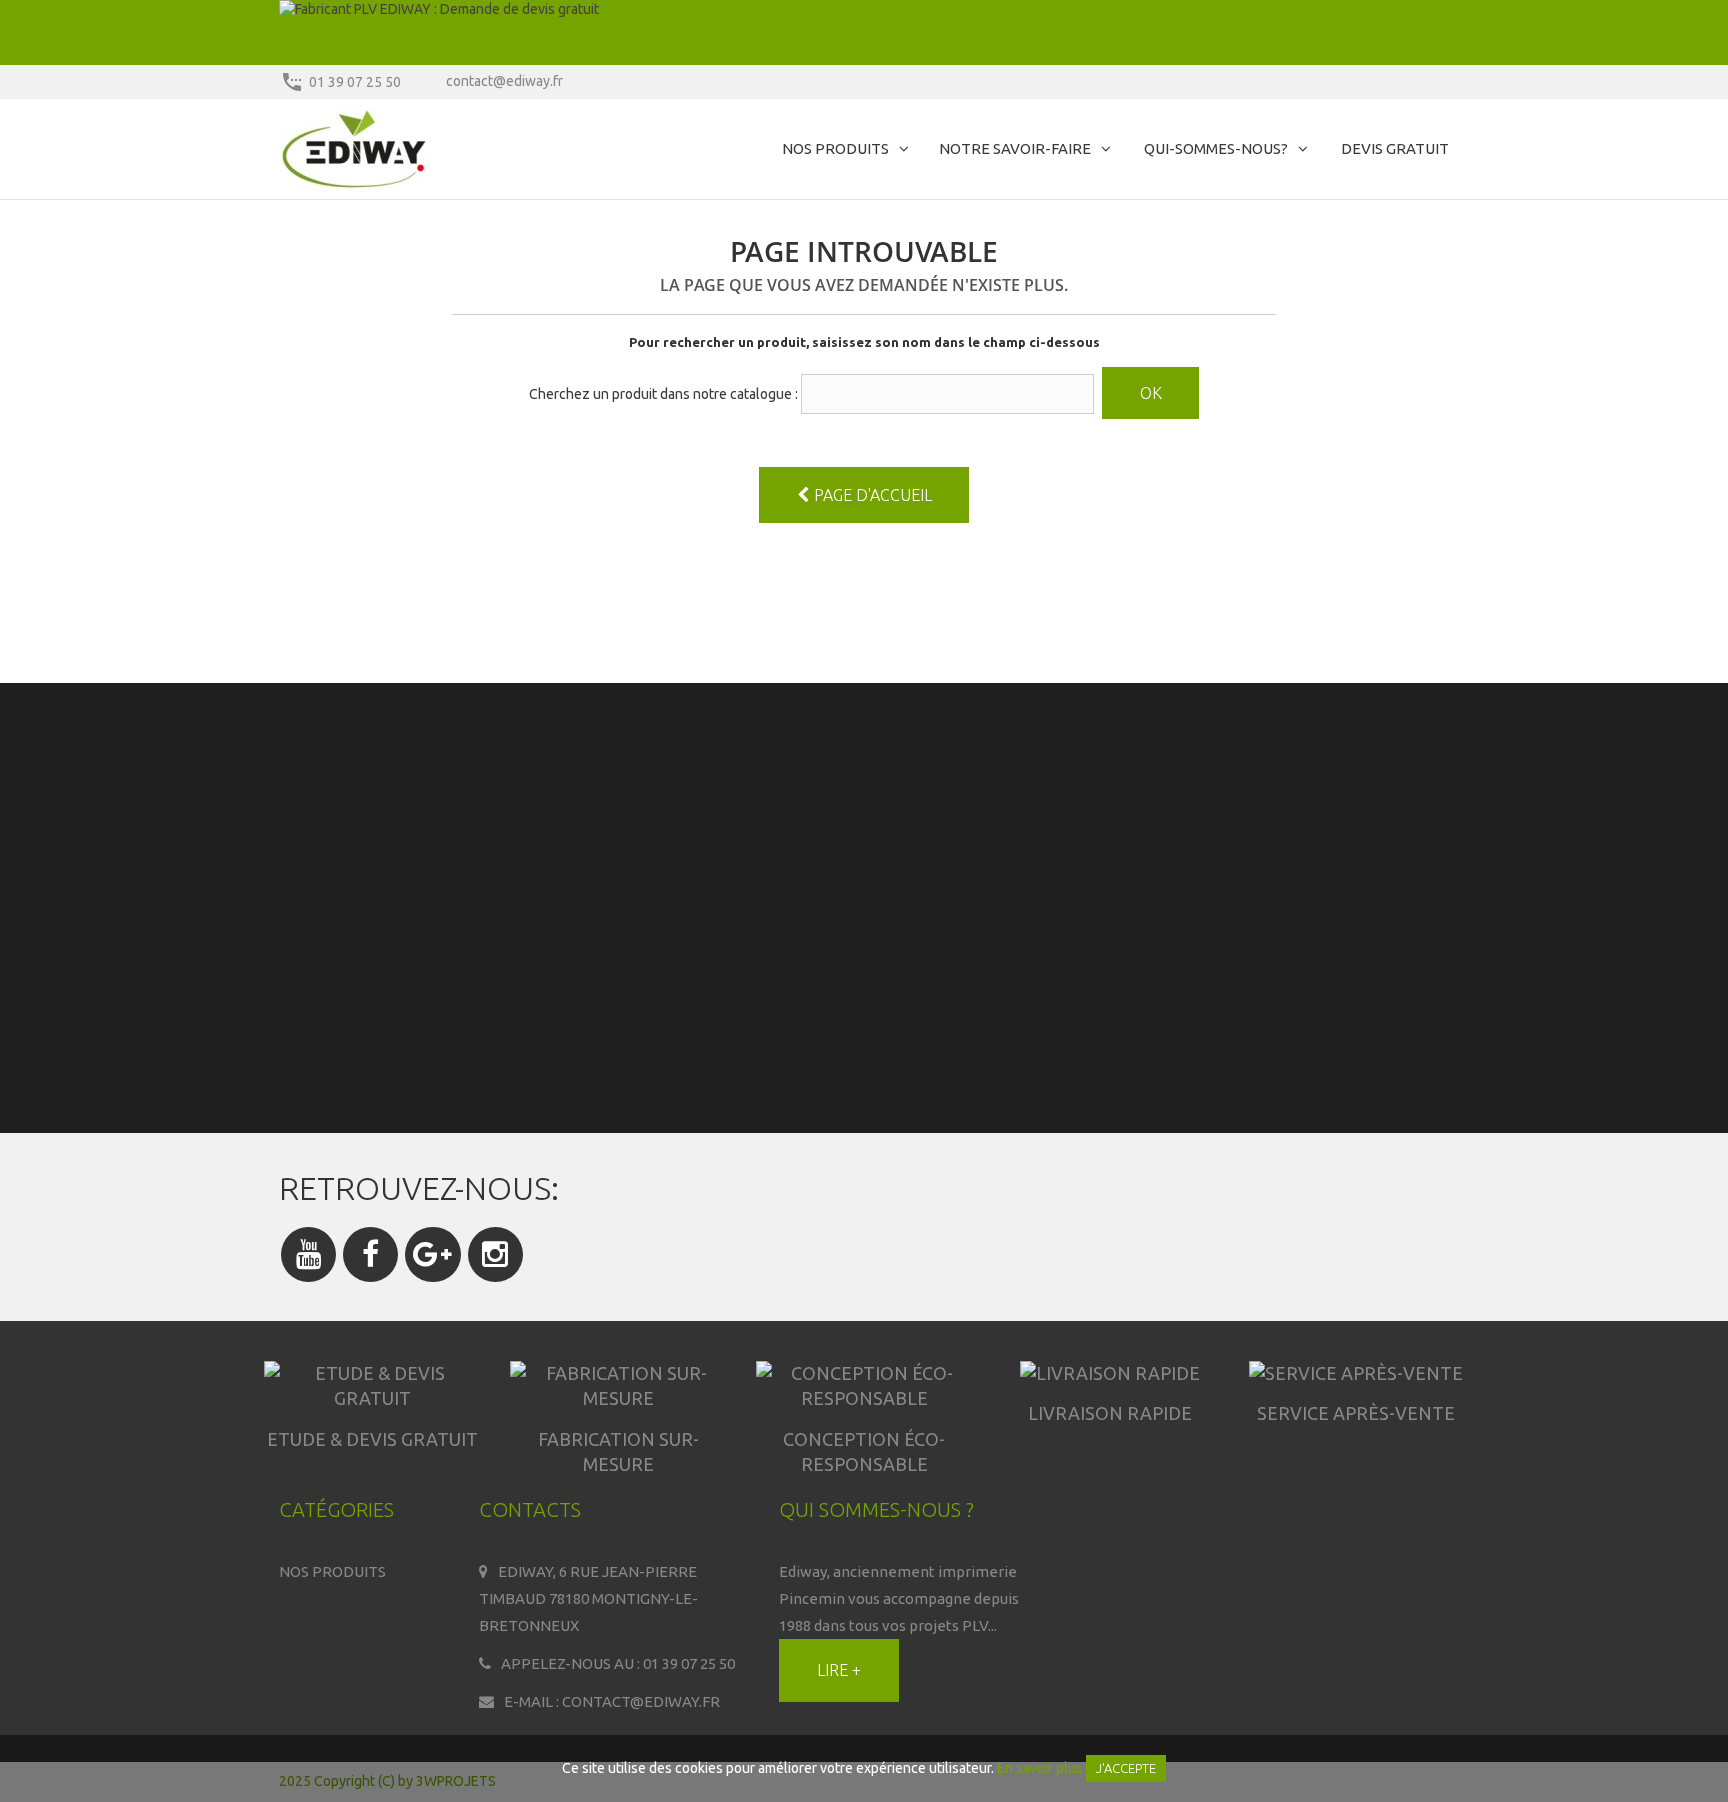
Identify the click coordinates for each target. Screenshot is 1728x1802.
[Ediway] (464, 149)
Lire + (839, 1670)
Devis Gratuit (1395, 148)
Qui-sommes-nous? (1216, 148)
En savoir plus (1040, 1768)
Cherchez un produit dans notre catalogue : (663, 394)
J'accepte (1126, 1768)
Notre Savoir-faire (1015, 148)
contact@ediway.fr (504, 81)
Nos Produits (835, 148)
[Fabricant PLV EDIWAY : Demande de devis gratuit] (864, 32)
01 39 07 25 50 (355, 82)
